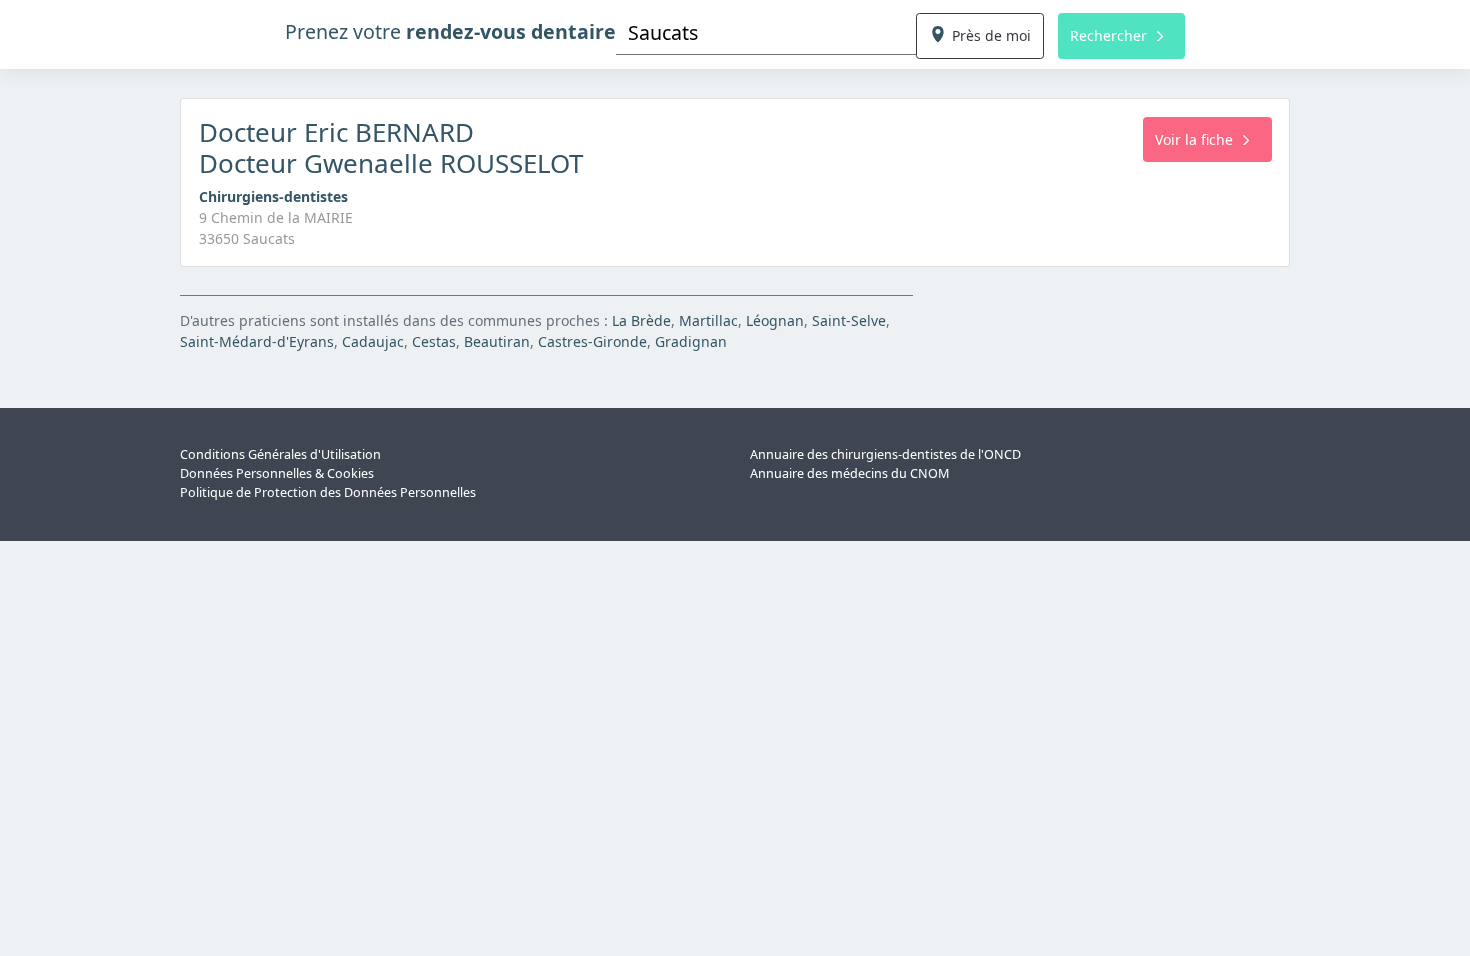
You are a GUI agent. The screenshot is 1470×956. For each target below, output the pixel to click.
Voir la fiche (1194, 139)
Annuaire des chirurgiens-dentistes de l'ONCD (885, 454)
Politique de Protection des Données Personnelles (328, 492)
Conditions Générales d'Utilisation (280, 454)
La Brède (641, 320)
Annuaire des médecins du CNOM (849, 473)
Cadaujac (373, 341)
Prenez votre (450, 31)
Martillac (708, 320)
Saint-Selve (849, 320)
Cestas (434, 341)
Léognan (775, 320)
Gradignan (691, 341)
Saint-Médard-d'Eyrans (257, 341)
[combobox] (766, 32)
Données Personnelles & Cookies (277, 473)
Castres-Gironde (592, 341)
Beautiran (497, 341)
